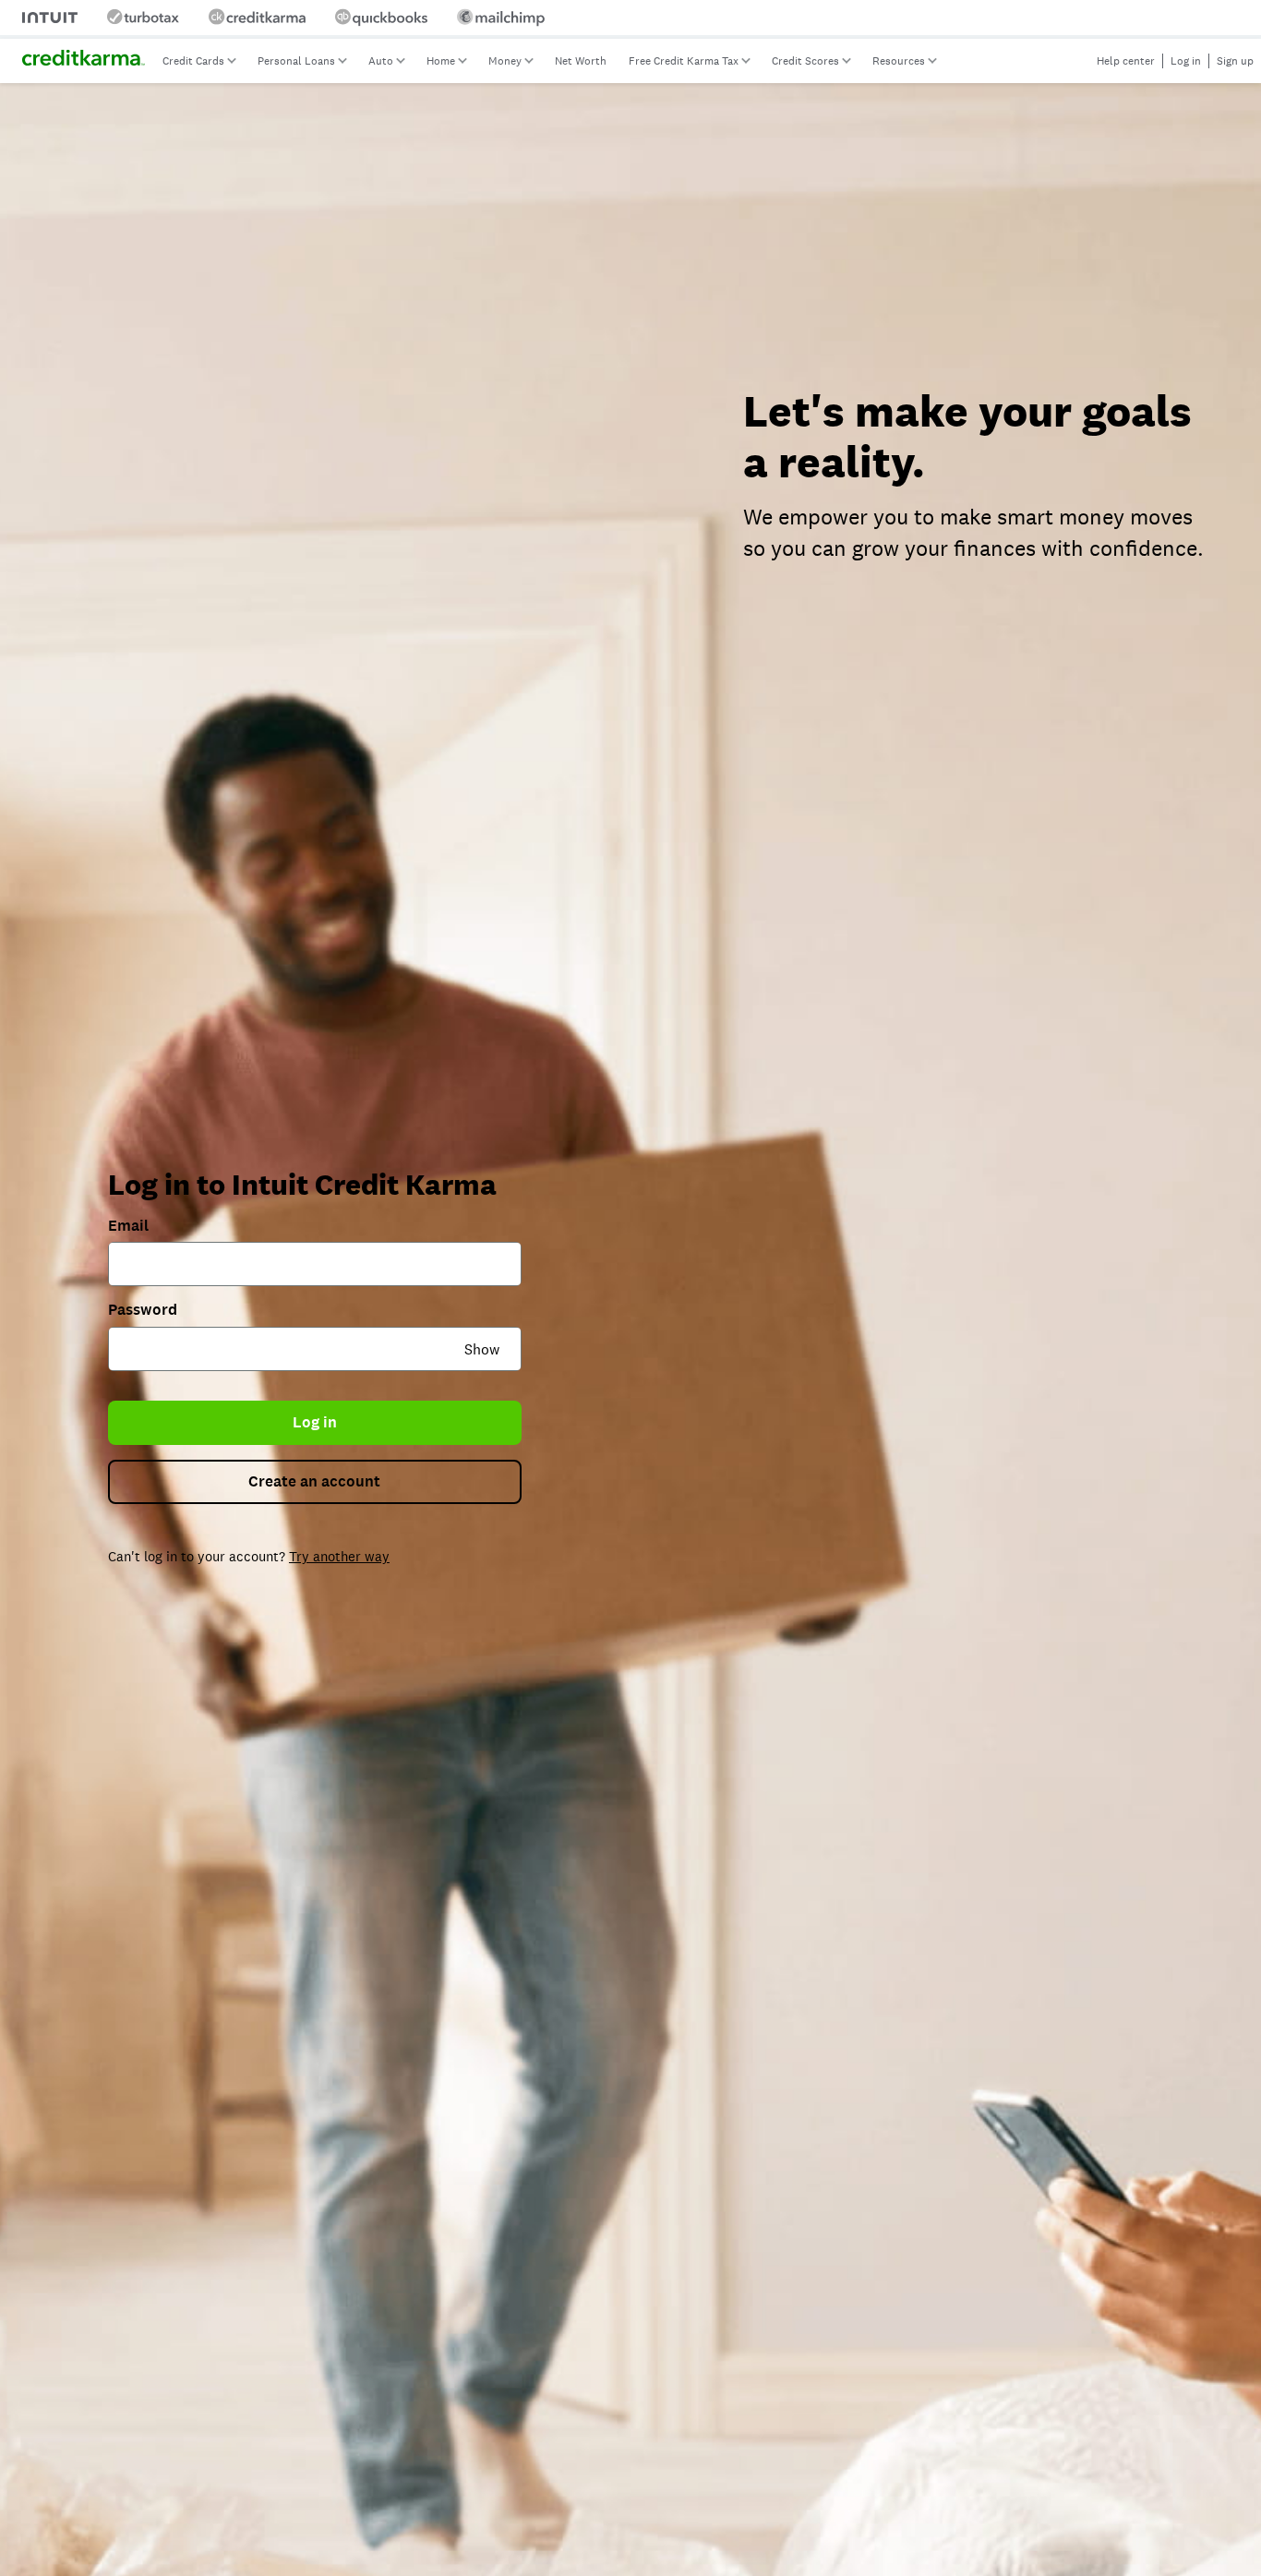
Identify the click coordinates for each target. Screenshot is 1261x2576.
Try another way (339, 1556)
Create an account (314, 1481)
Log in (315, 1422)
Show (482, 1349)
